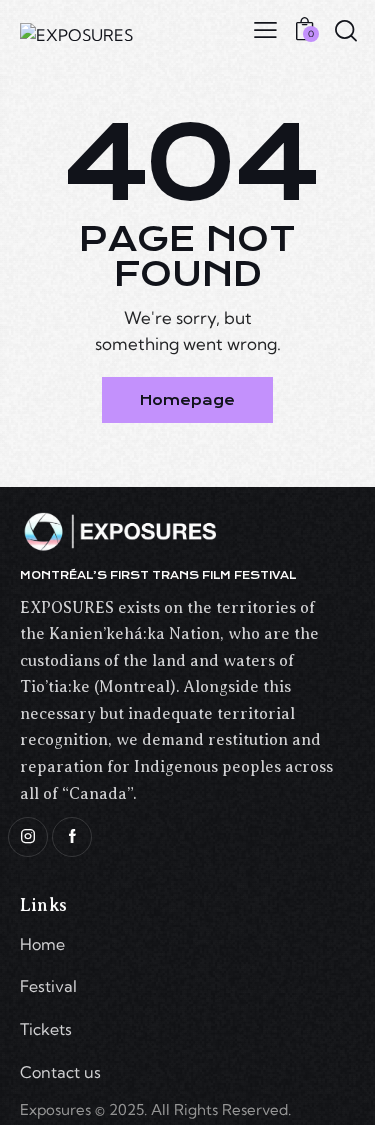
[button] (265, 29)
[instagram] (28, 837)
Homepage (187, 400)
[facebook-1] (72, 837)
